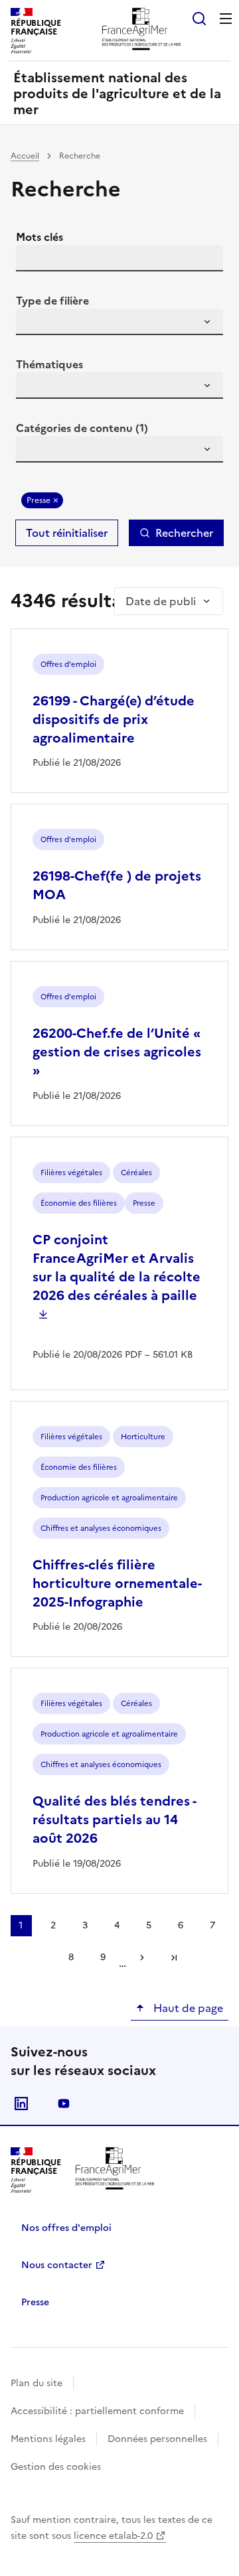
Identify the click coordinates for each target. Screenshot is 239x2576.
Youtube (64, 2104)
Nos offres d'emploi (66, 2228)
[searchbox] (34, 324)
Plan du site (37, 2383)
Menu (226, 19)
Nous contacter (57, 2265)
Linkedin (21, 2104)
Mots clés (40, 237)
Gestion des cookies (56, 2467)
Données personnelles (157, 2439)
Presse (39, 500)
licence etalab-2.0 (113, 2536)
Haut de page (187, 2008)
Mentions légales (48, 2439)
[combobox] (119, 322)
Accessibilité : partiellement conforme (97, 2411)
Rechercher (184, 533)
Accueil (25, 156)
